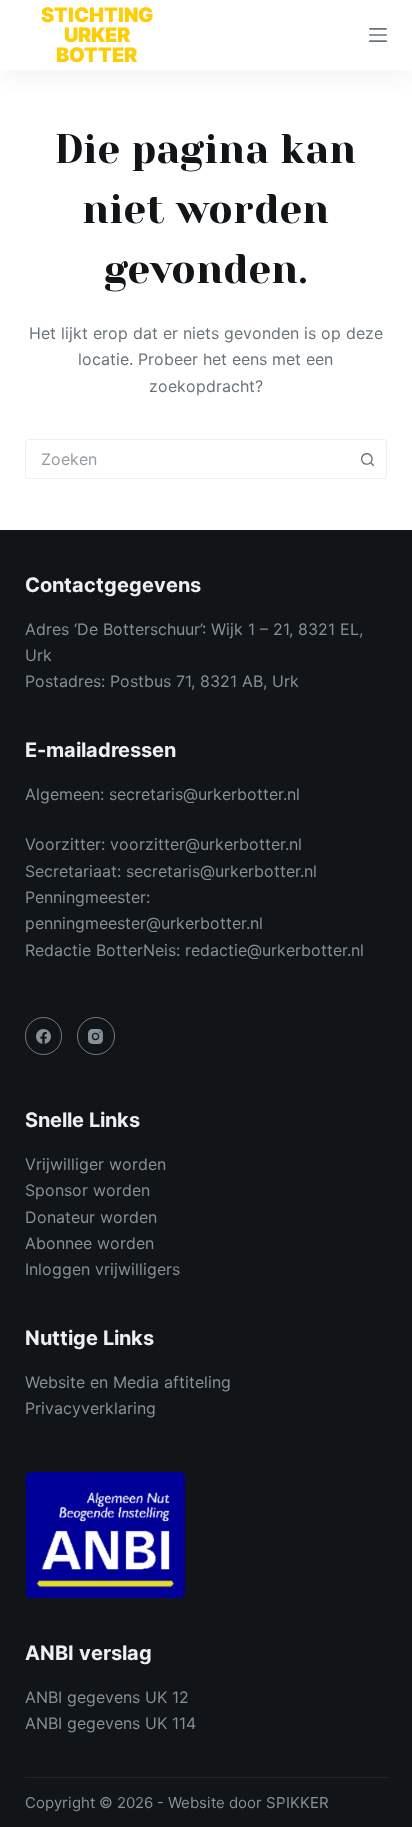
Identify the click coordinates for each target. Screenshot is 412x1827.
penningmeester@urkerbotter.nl (144, 923)
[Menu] (378, 35)
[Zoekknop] (367, 459)
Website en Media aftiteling (128, 1382)
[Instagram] (96, 1036)
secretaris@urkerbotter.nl (204, 794)
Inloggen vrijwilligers (102, 1269)
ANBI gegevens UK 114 (110, 1723)
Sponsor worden (87, 1190)
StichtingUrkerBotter (97, 35)
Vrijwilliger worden (95, 1164)
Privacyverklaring (90, 1408)
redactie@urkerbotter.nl (274, 950)
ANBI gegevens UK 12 (107, 1697)
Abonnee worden (89, 1243)
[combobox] (187, 459)
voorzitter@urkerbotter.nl (206, 844)
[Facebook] (44, 1036)
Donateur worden (91, 1217)
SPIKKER (297, 1802)
